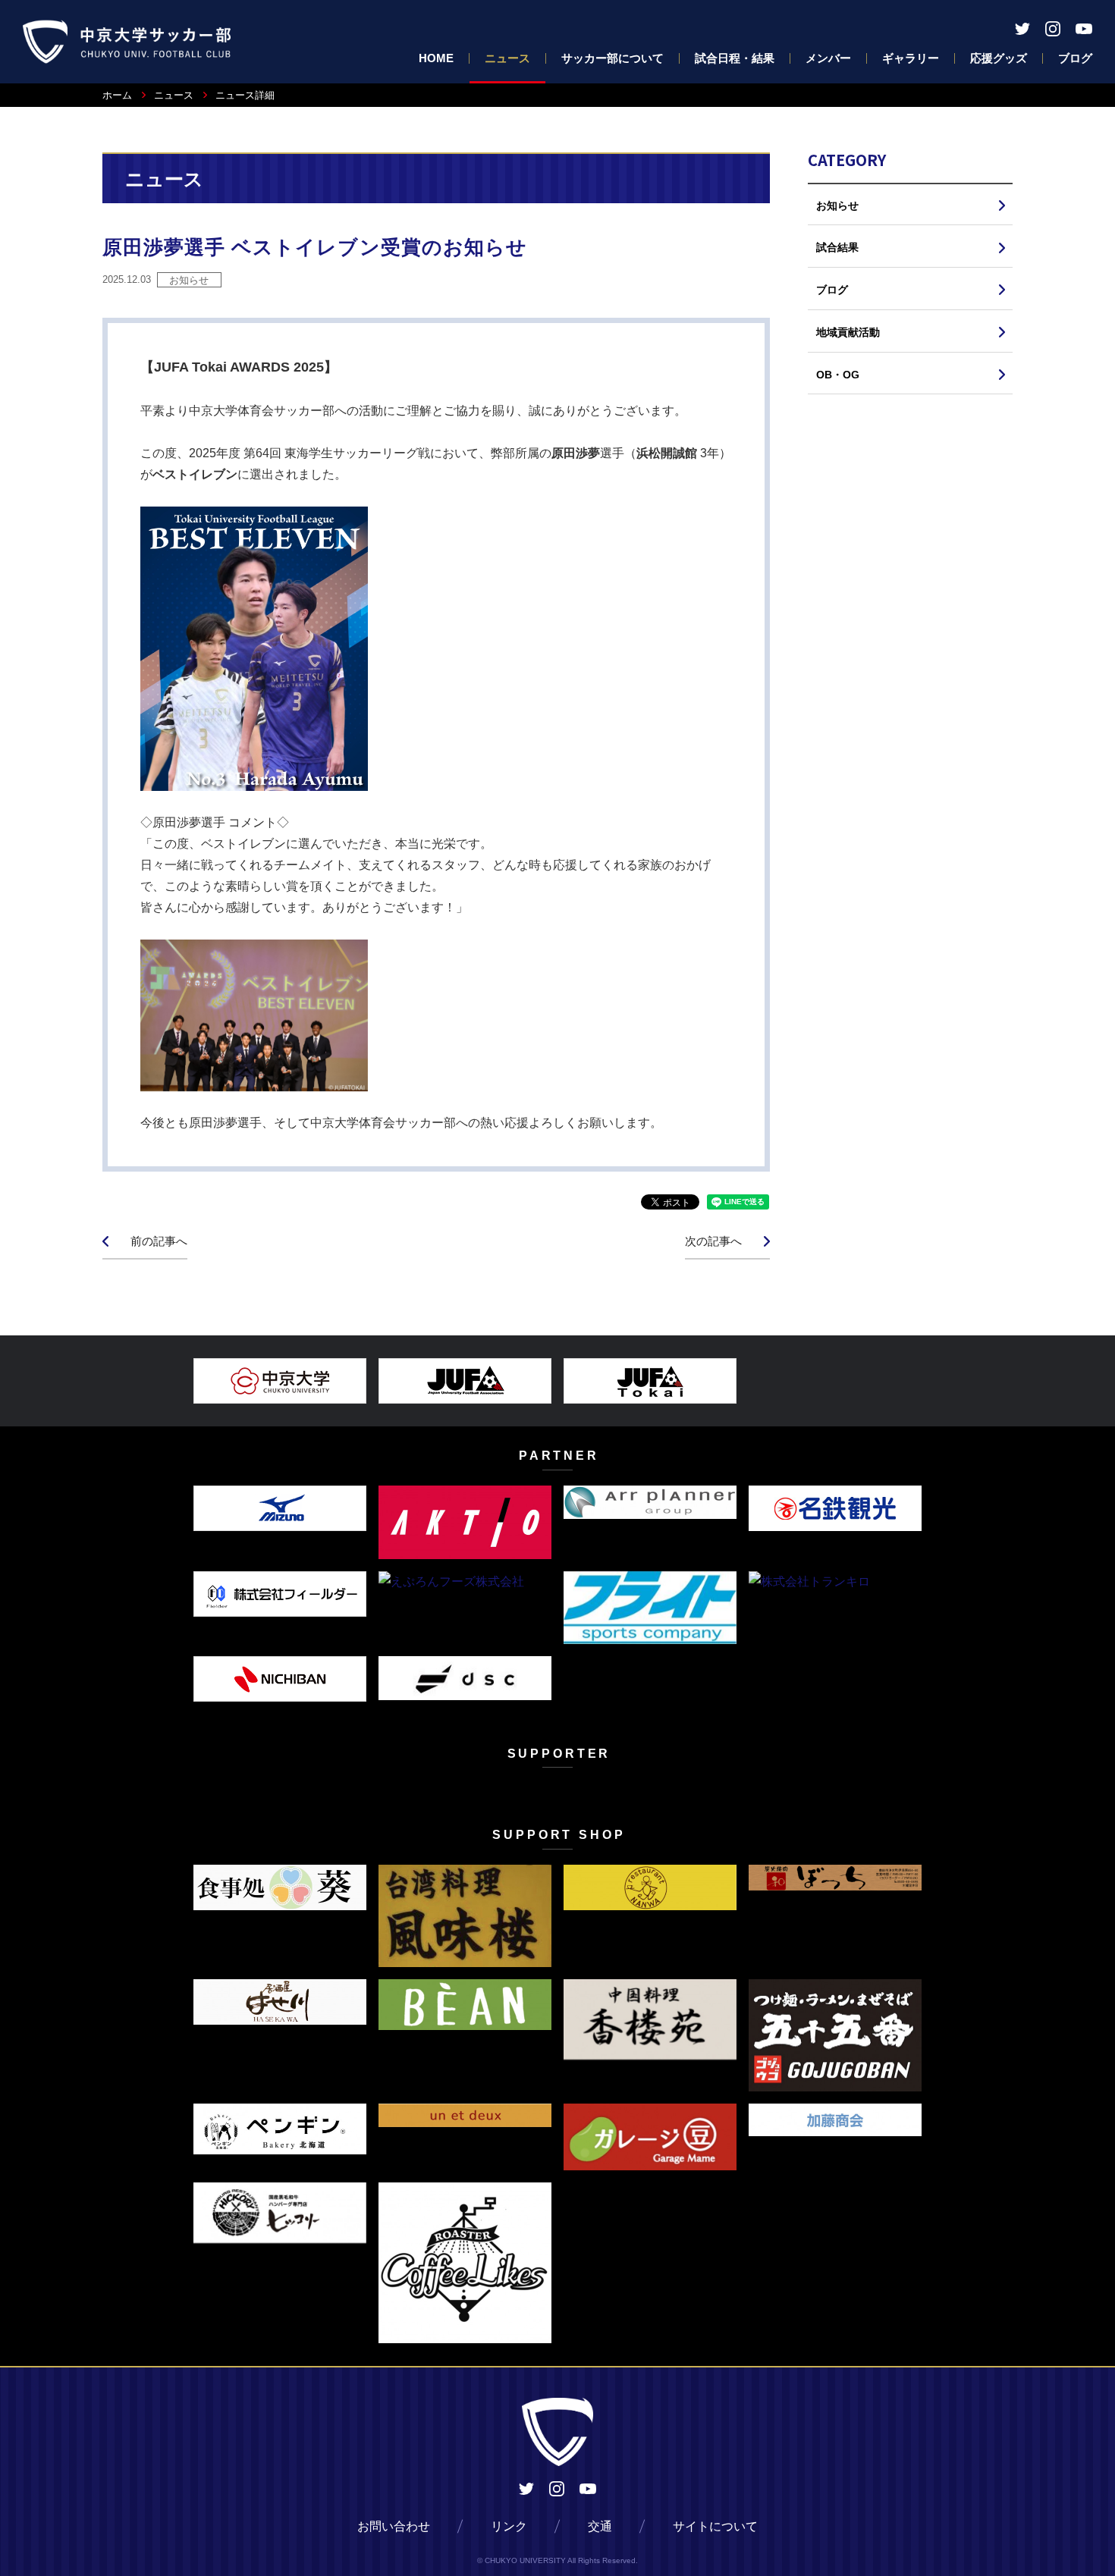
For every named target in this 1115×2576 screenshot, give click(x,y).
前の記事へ (159, 1241)
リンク (509, 2526)
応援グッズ (999, 58)
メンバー (828, 58)
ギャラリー (911, 58)
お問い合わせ (394, 2526)
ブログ (1075, 58)
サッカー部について (612, 58)
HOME (436, 58)
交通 (600, 2526)
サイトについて (715, 2526)
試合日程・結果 (735, 58)
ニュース (507, 58)
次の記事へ (713, 1241)
